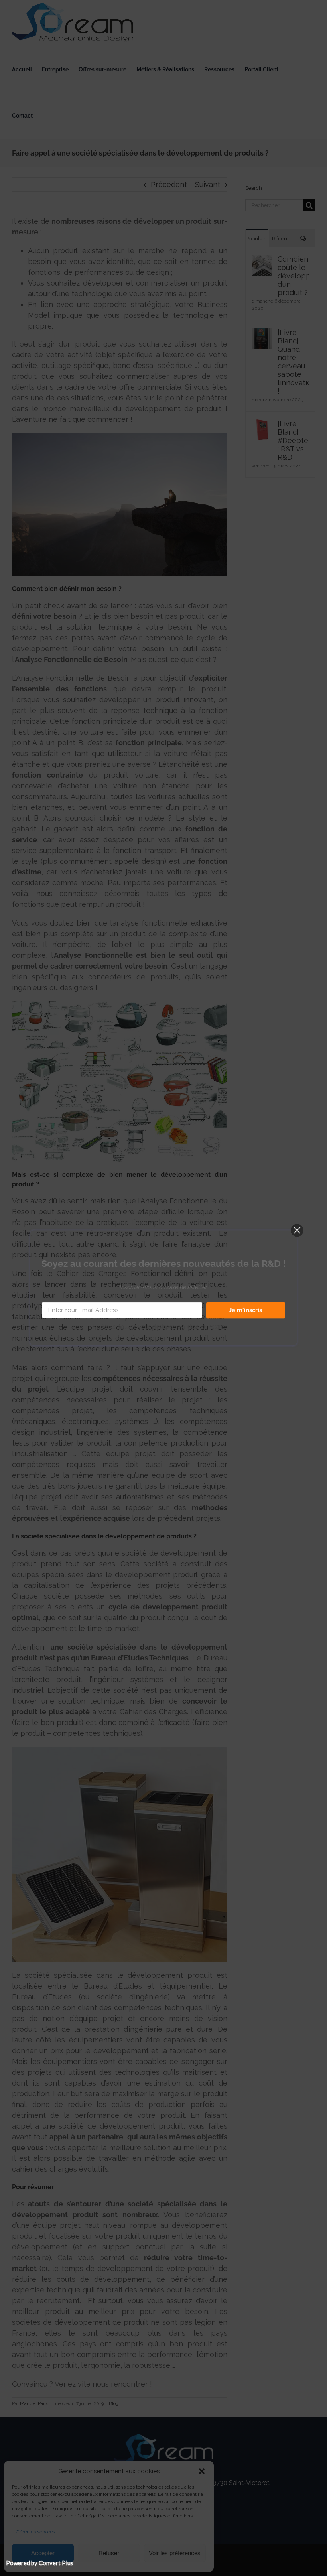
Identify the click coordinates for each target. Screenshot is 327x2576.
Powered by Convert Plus (40, 2563)
